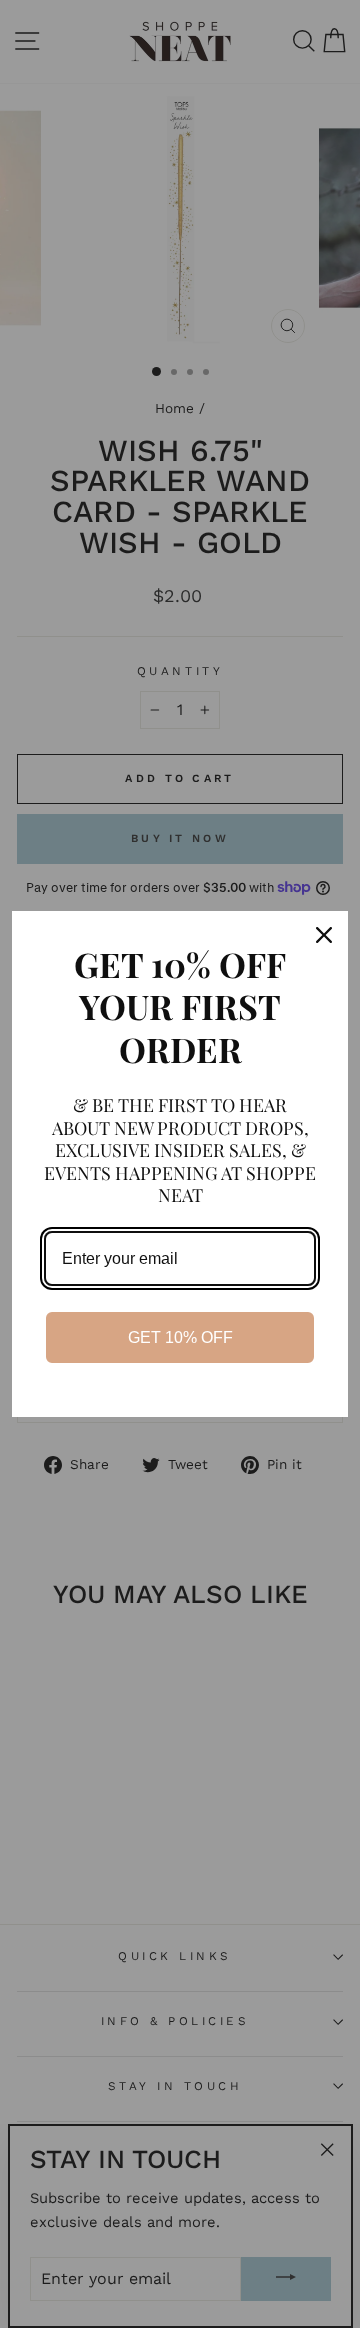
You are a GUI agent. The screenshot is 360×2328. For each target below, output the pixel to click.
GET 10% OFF (180, 1337)
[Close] (324, 935)
